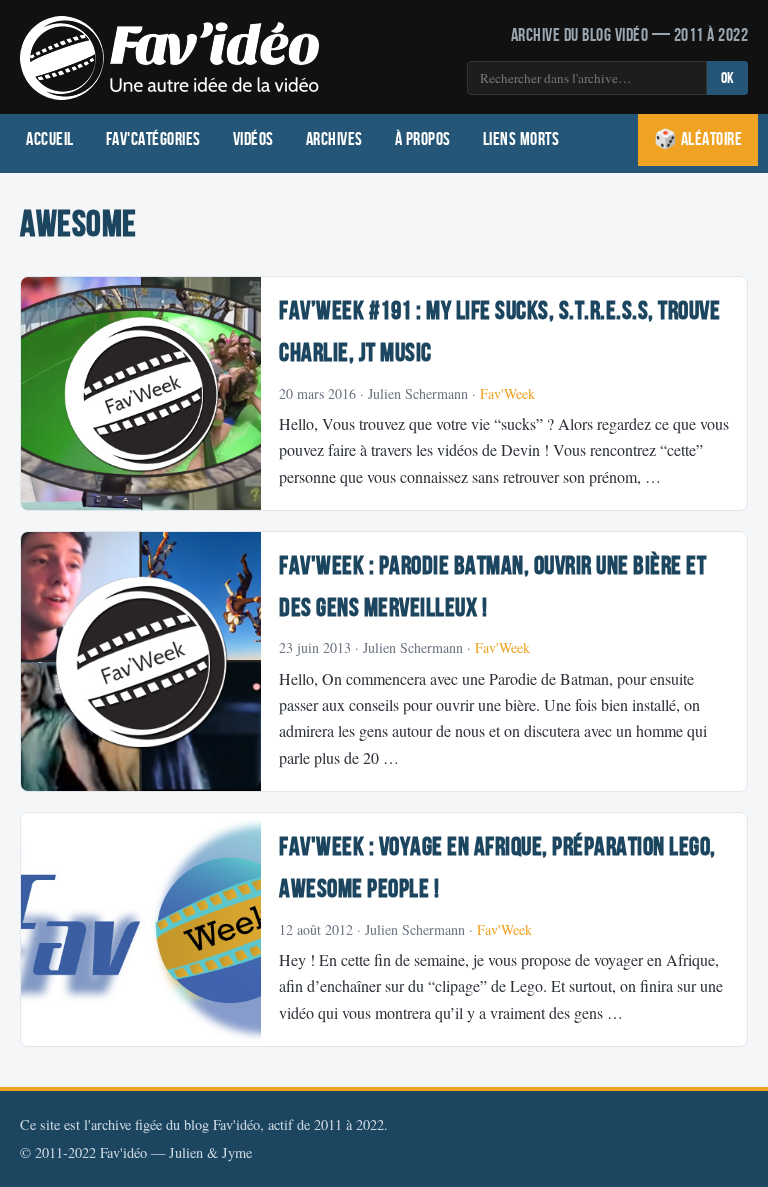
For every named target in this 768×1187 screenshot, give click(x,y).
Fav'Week (507, 393)
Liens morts (521, 139)
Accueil (50, 139)
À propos (423, 139)
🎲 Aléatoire (698, 139)
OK (727, 78)
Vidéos (253, 139)
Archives (334, 139)
